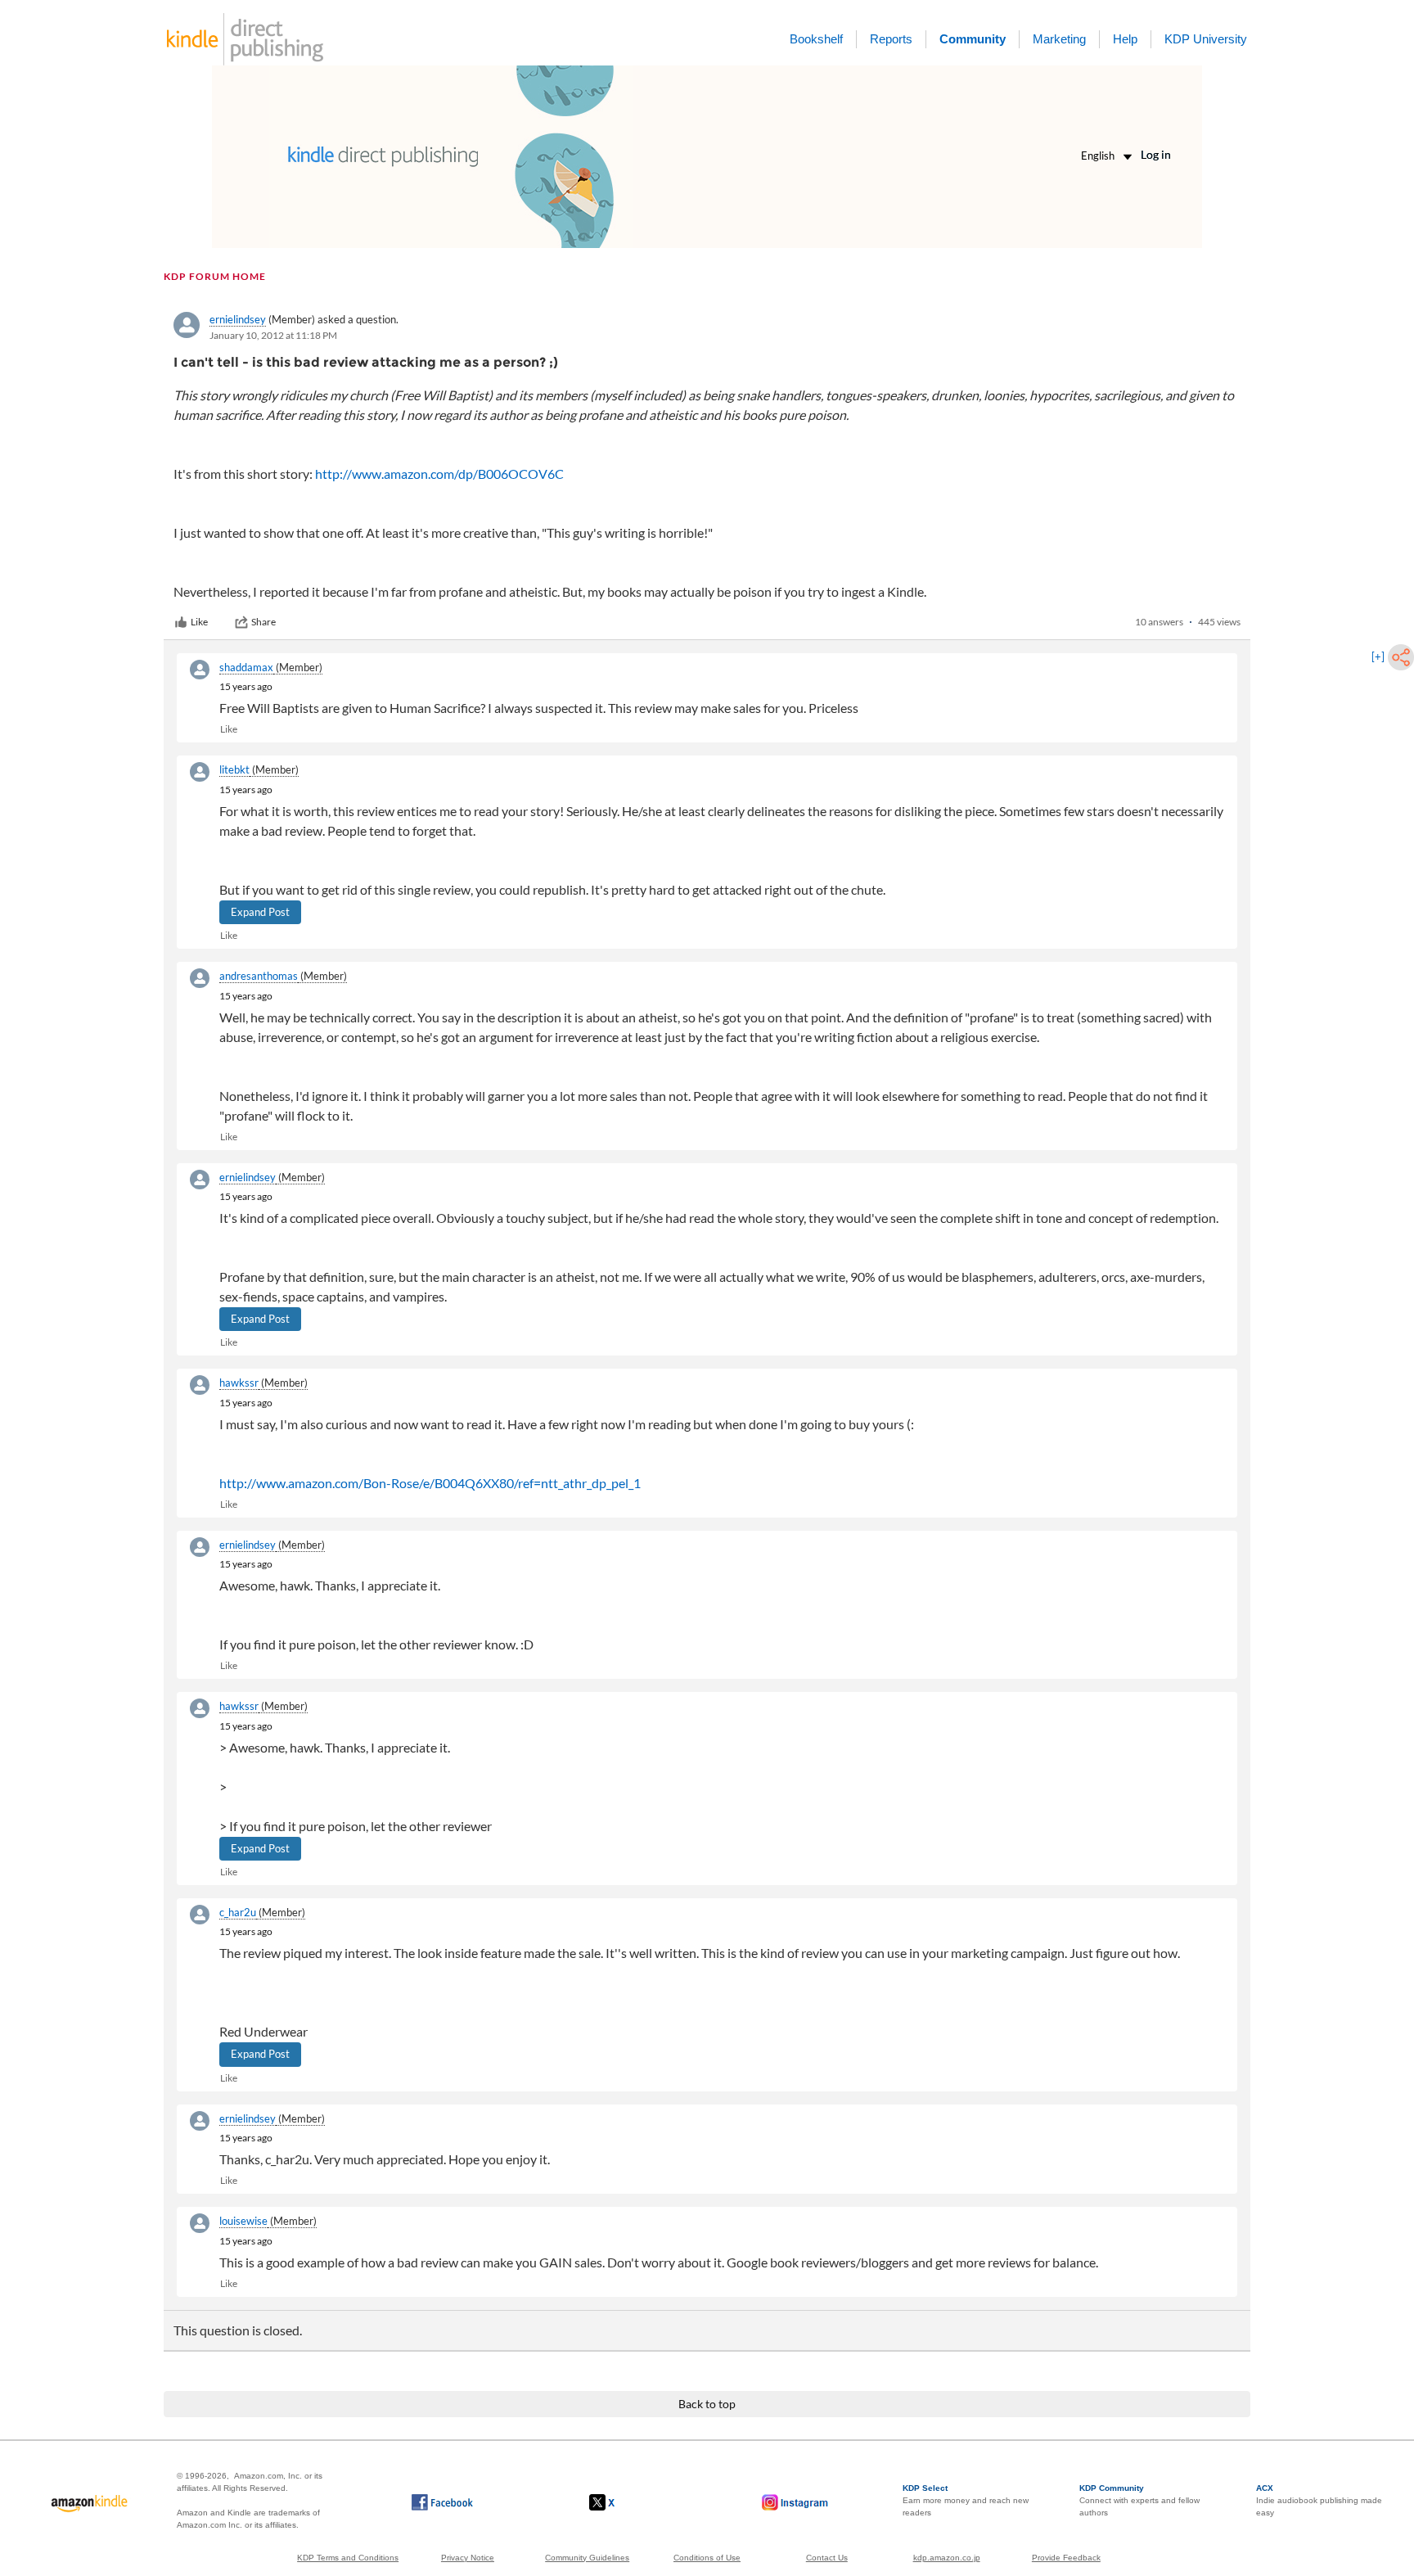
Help (1125, 39)
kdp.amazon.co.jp (947, 2558)
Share (263, 622)
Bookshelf (816, 39)
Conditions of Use (707, 2558)
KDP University (1206, 39)
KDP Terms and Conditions (348, 2558)
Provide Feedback (1066, 2558)
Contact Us (827, 2558)
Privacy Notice (468, 2558)
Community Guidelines (587, 2558)
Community (973, 39)
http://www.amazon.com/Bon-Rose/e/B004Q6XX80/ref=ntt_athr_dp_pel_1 (430, 1483)
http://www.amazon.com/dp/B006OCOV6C (439, 474)
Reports (891, 39)
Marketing (1059, 39)
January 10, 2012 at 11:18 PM (273, 335)
